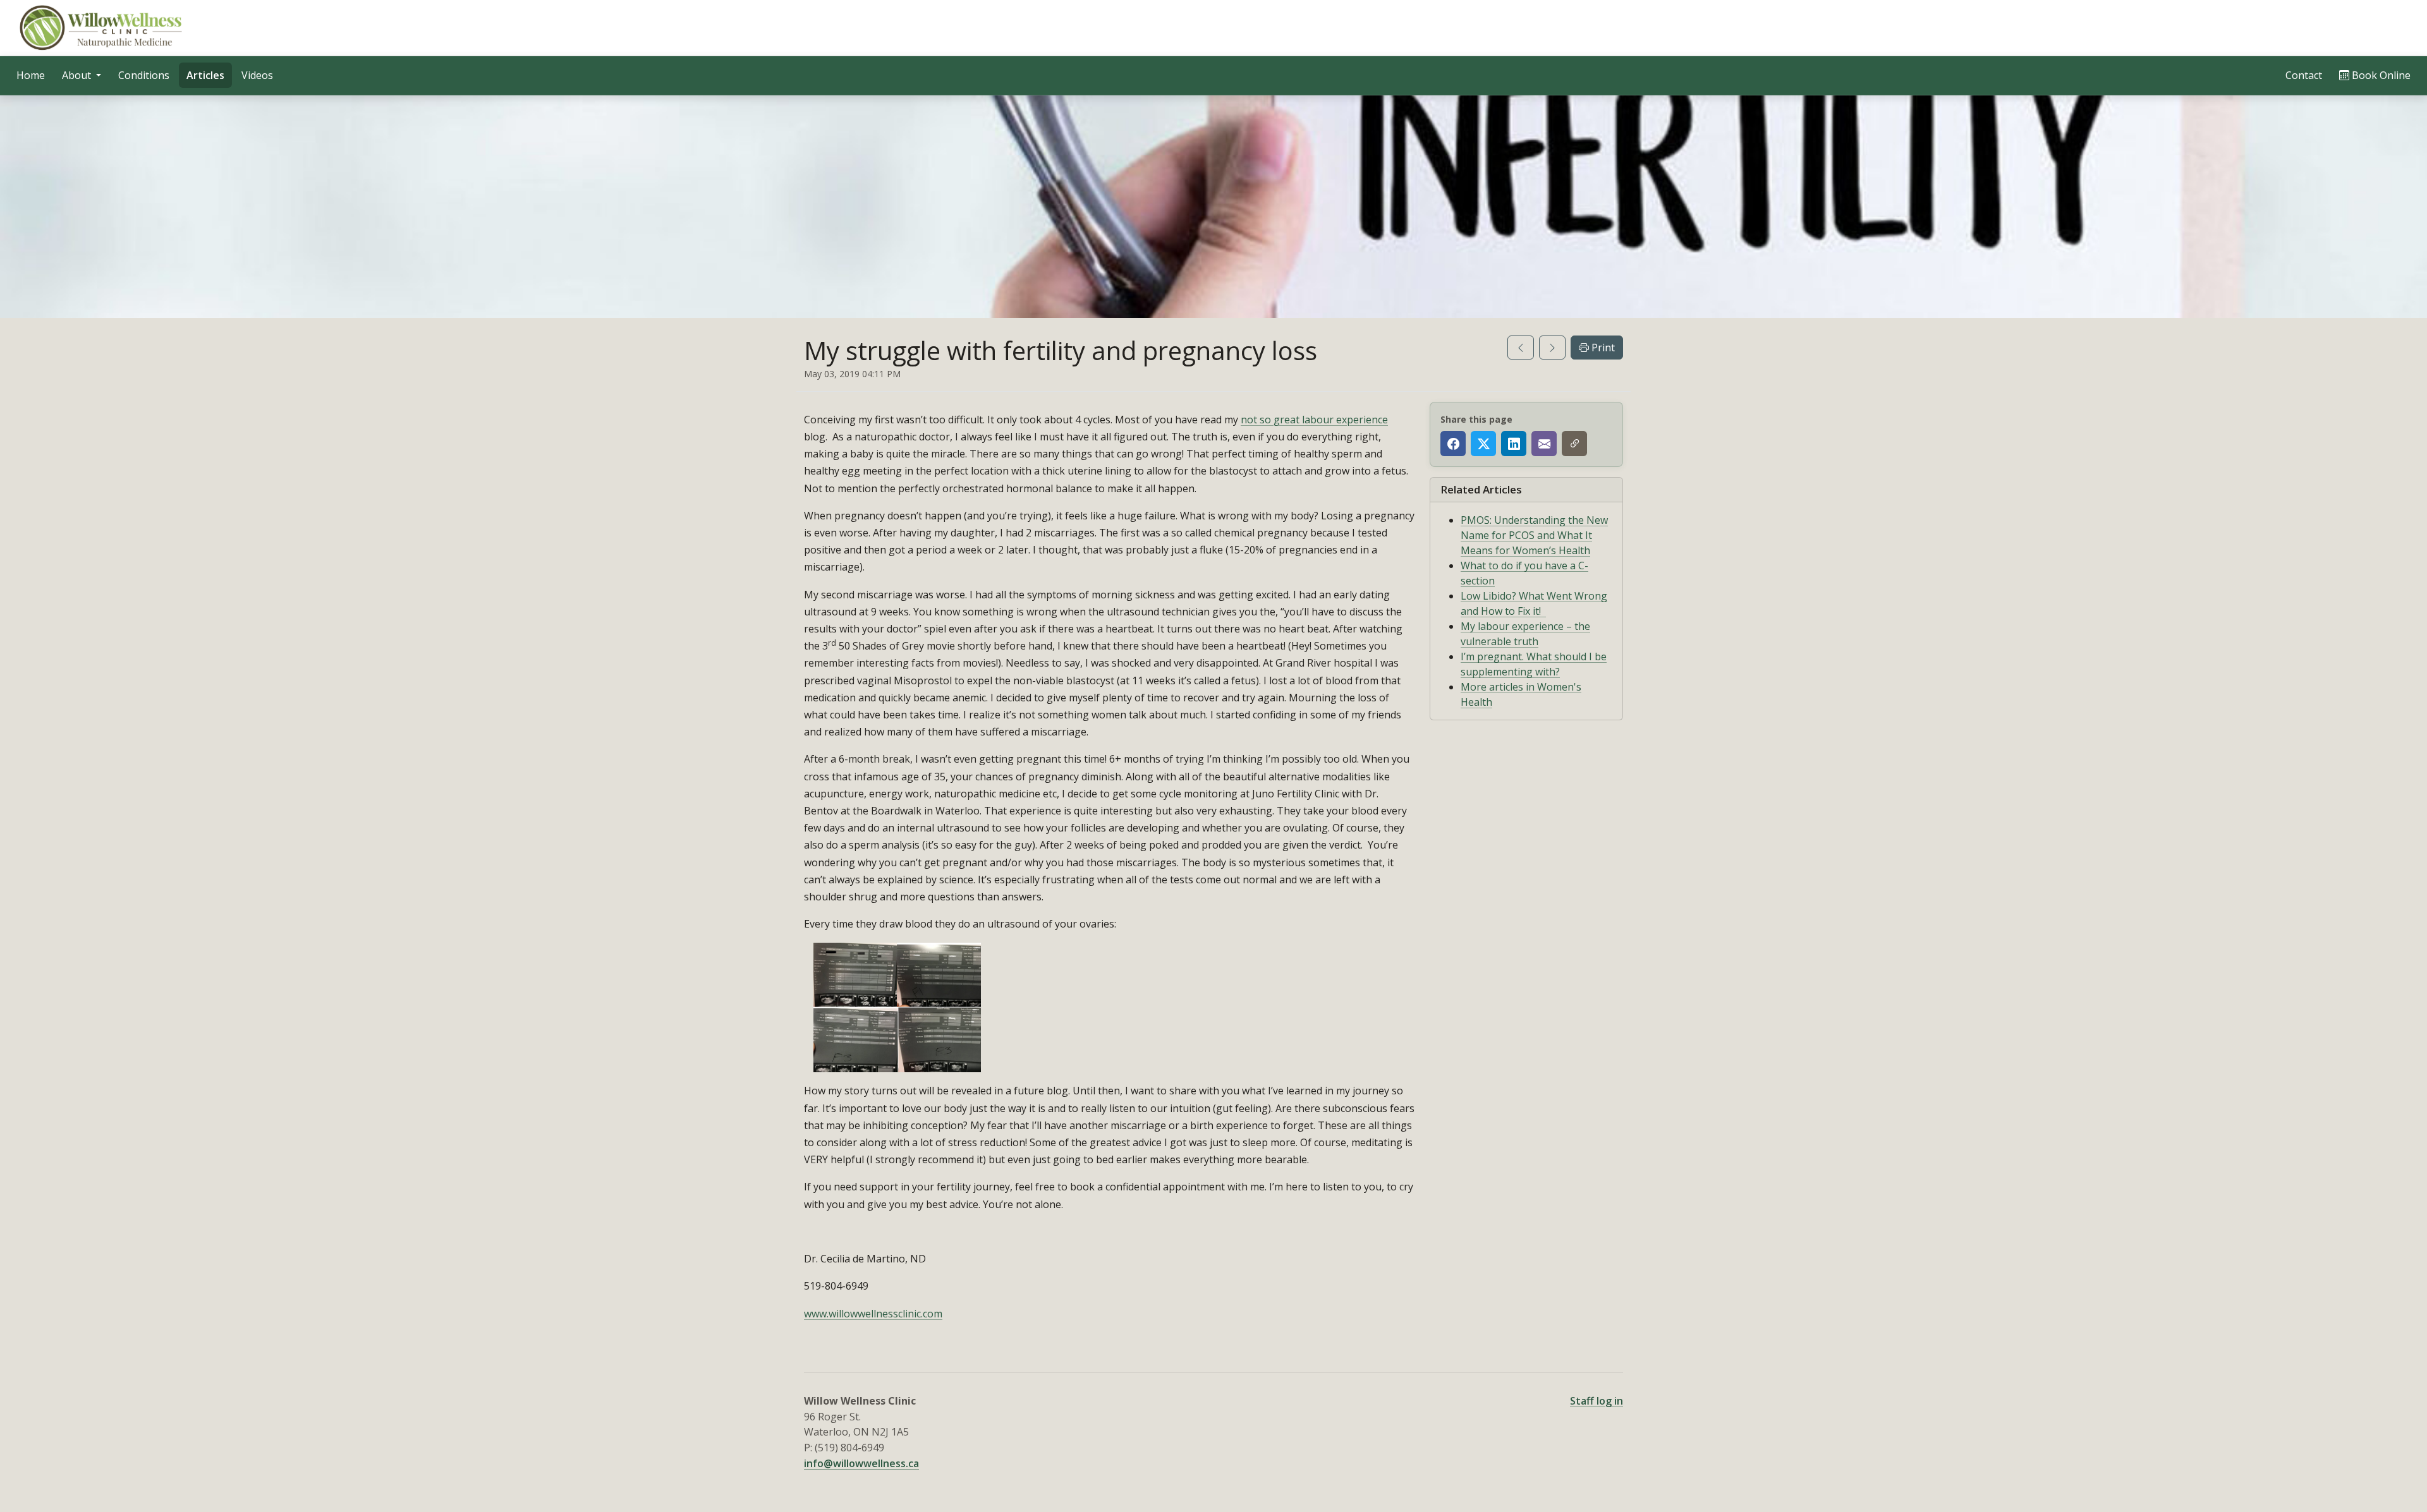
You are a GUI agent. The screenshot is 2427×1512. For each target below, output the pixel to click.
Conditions (144, 75)
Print (1602, 348)
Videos (257, 75)
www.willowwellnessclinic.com (873, 1314)
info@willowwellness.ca (861, 1463)
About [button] (78, 75)
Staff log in (1597, 1401)
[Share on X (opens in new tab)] (1483, 444)
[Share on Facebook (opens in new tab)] (1453, 444)
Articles (205, 75)
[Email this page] (1544, 444)
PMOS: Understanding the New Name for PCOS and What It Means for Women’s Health (1534, 535)
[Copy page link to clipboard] (1574, 444)
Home (31, 75)
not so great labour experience (1314, 420)
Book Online (2384, 75)
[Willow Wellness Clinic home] (102, 28)
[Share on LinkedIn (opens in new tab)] (1514, 444)
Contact (2304, 75)
